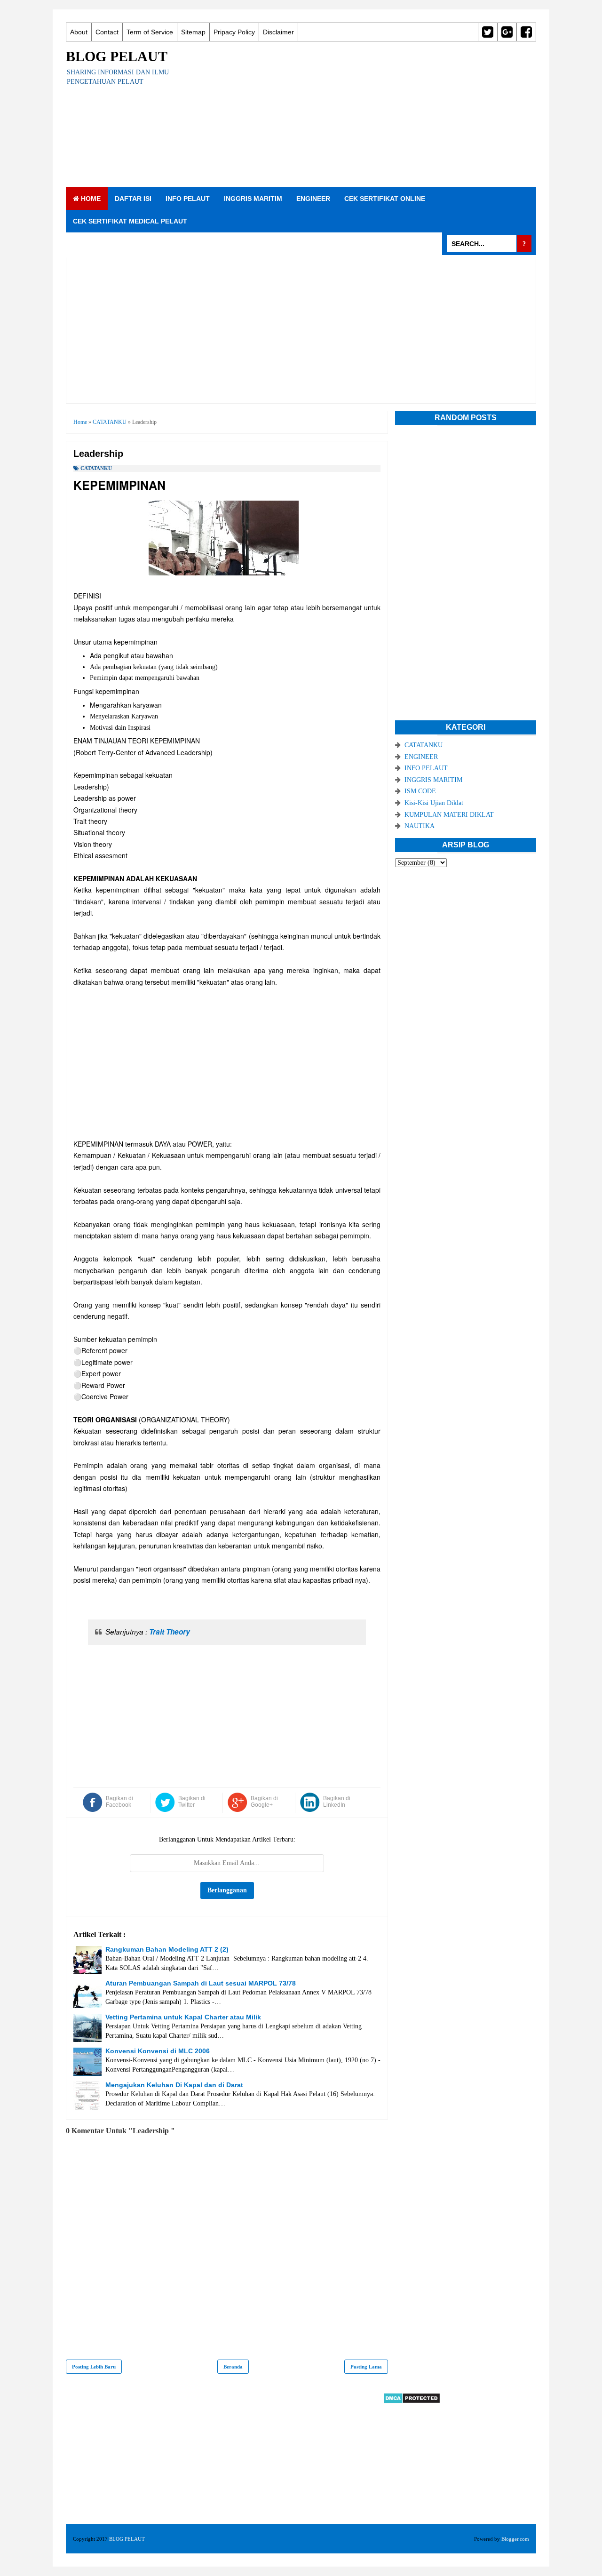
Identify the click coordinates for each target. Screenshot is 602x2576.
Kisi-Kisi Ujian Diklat (434, 803)
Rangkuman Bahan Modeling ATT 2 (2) (167, 1949)
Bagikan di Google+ (264, 1802)
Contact (107, 32)
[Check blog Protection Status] (412, 2402)
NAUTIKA (420, 826)
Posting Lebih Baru (94, 2367)
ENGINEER (313, 199)
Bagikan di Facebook (119, 1802)
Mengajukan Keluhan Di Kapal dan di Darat (174, 2085)
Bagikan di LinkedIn (337, 1802)
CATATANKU (96, 468)
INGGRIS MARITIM (253, 199)
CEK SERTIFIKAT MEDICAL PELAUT (130, 221)
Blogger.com (515, 2539)
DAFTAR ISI (133, 199)
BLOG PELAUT (117, 56)
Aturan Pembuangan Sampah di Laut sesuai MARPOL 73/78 (201, 1983)
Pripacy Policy (234, 32)
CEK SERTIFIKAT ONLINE (385, 199)
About (79, 32)
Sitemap (193, 32)
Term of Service (150, 32)
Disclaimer (278, 32)
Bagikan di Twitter (192, 1802)
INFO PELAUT (188, 199)
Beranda (233, 2367)
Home (90, 199)
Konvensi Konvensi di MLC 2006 (158, 2051)
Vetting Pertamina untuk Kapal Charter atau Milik (183, 2017)
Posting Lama (366, 2367)
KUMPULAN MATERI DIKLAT (449, 815)
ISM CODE (420, 791)
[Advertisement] (365, 114)
